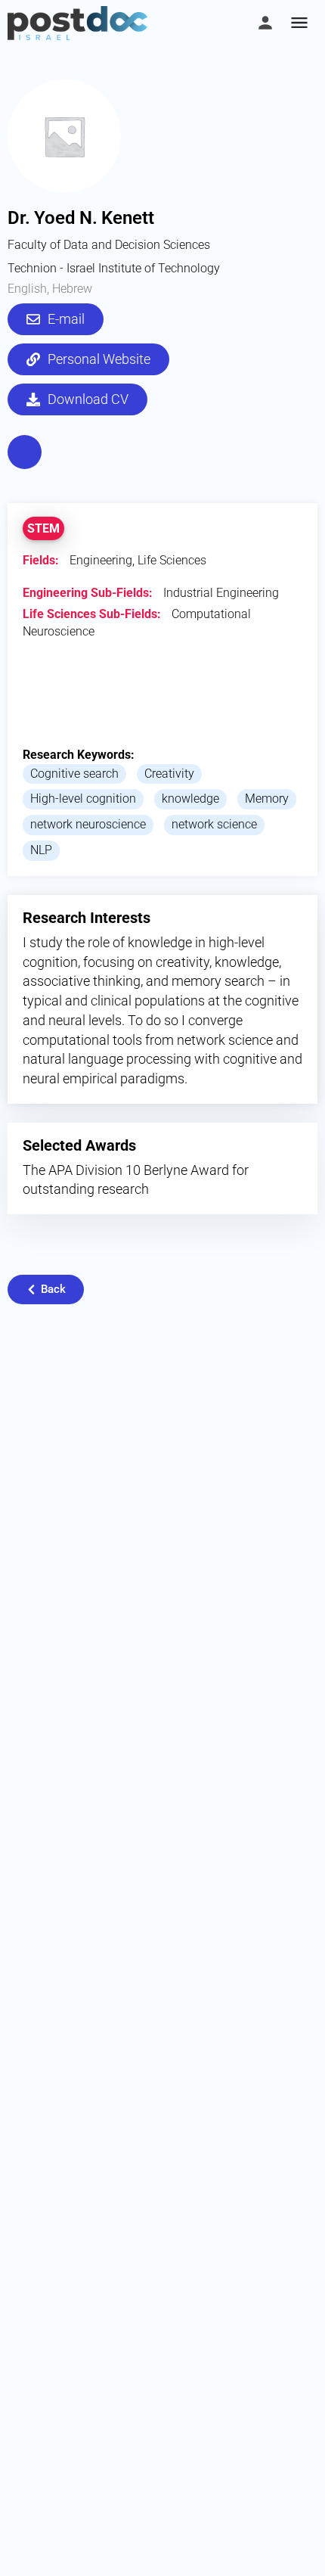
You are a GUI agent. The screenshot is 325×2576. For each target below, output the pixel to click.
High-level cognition (83, 799)
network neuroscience (88, 824)
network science (214, 824)
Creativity (169, 774)
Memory (267, 799)
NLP (41, 850)
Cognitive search (74, 774)
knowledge (190, 799)
